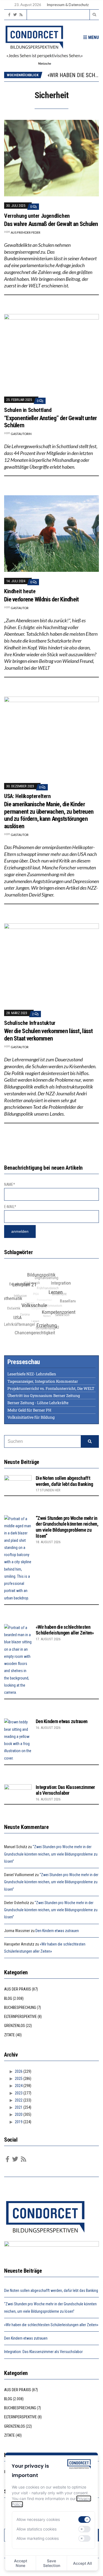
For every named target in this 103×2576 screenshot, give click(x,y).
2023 (19, 2093)
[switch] (85, 2520)
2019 (19, 2122)
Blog (8, 1998)
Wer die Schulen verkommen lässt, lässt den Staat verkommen (48, 1035)
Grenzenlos (15, 2026)
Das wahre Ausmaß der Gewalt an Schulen (51, 224)
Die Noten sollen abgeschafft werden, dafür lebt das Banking (64, 1481)
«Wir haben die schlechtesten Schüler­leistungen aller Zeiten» (65, 1630)
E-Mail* (10, 1207)
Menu (93, 37)
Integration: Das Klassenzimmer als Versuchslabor (65, 1790)
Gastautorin (21, 434)
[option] (73, 75)
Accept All (83, 2563)
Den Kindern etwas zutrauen (62, 1721)
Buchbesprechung (20, 2007)
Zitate (9, 2035)
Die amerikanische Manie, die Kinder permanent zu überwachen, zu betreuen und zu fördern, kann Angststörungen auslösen (49, 815)
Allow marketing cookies (38, 2538)
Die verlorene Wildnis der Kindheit (41, 599)
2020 (19, 2114)
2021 (19, 2107)
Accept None (21, 2563)
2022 (19, 2100)
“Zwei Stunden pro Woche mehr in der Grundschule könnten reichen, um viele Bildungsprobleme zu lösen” (67, 1527)
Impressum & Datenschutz (68, 5)
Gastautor (20, 608)
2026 (19, 2071)
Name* (10, 1184)
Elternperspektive (20, 2017)
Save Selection (52, 2563)
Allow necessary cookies (38, 2519)
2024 (19, 2086)
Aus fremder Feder (26, 232)
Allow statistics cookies (37, 2529)
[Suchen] (90, 1441)
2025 (19, 2079)
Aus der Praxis (18, 1989)
